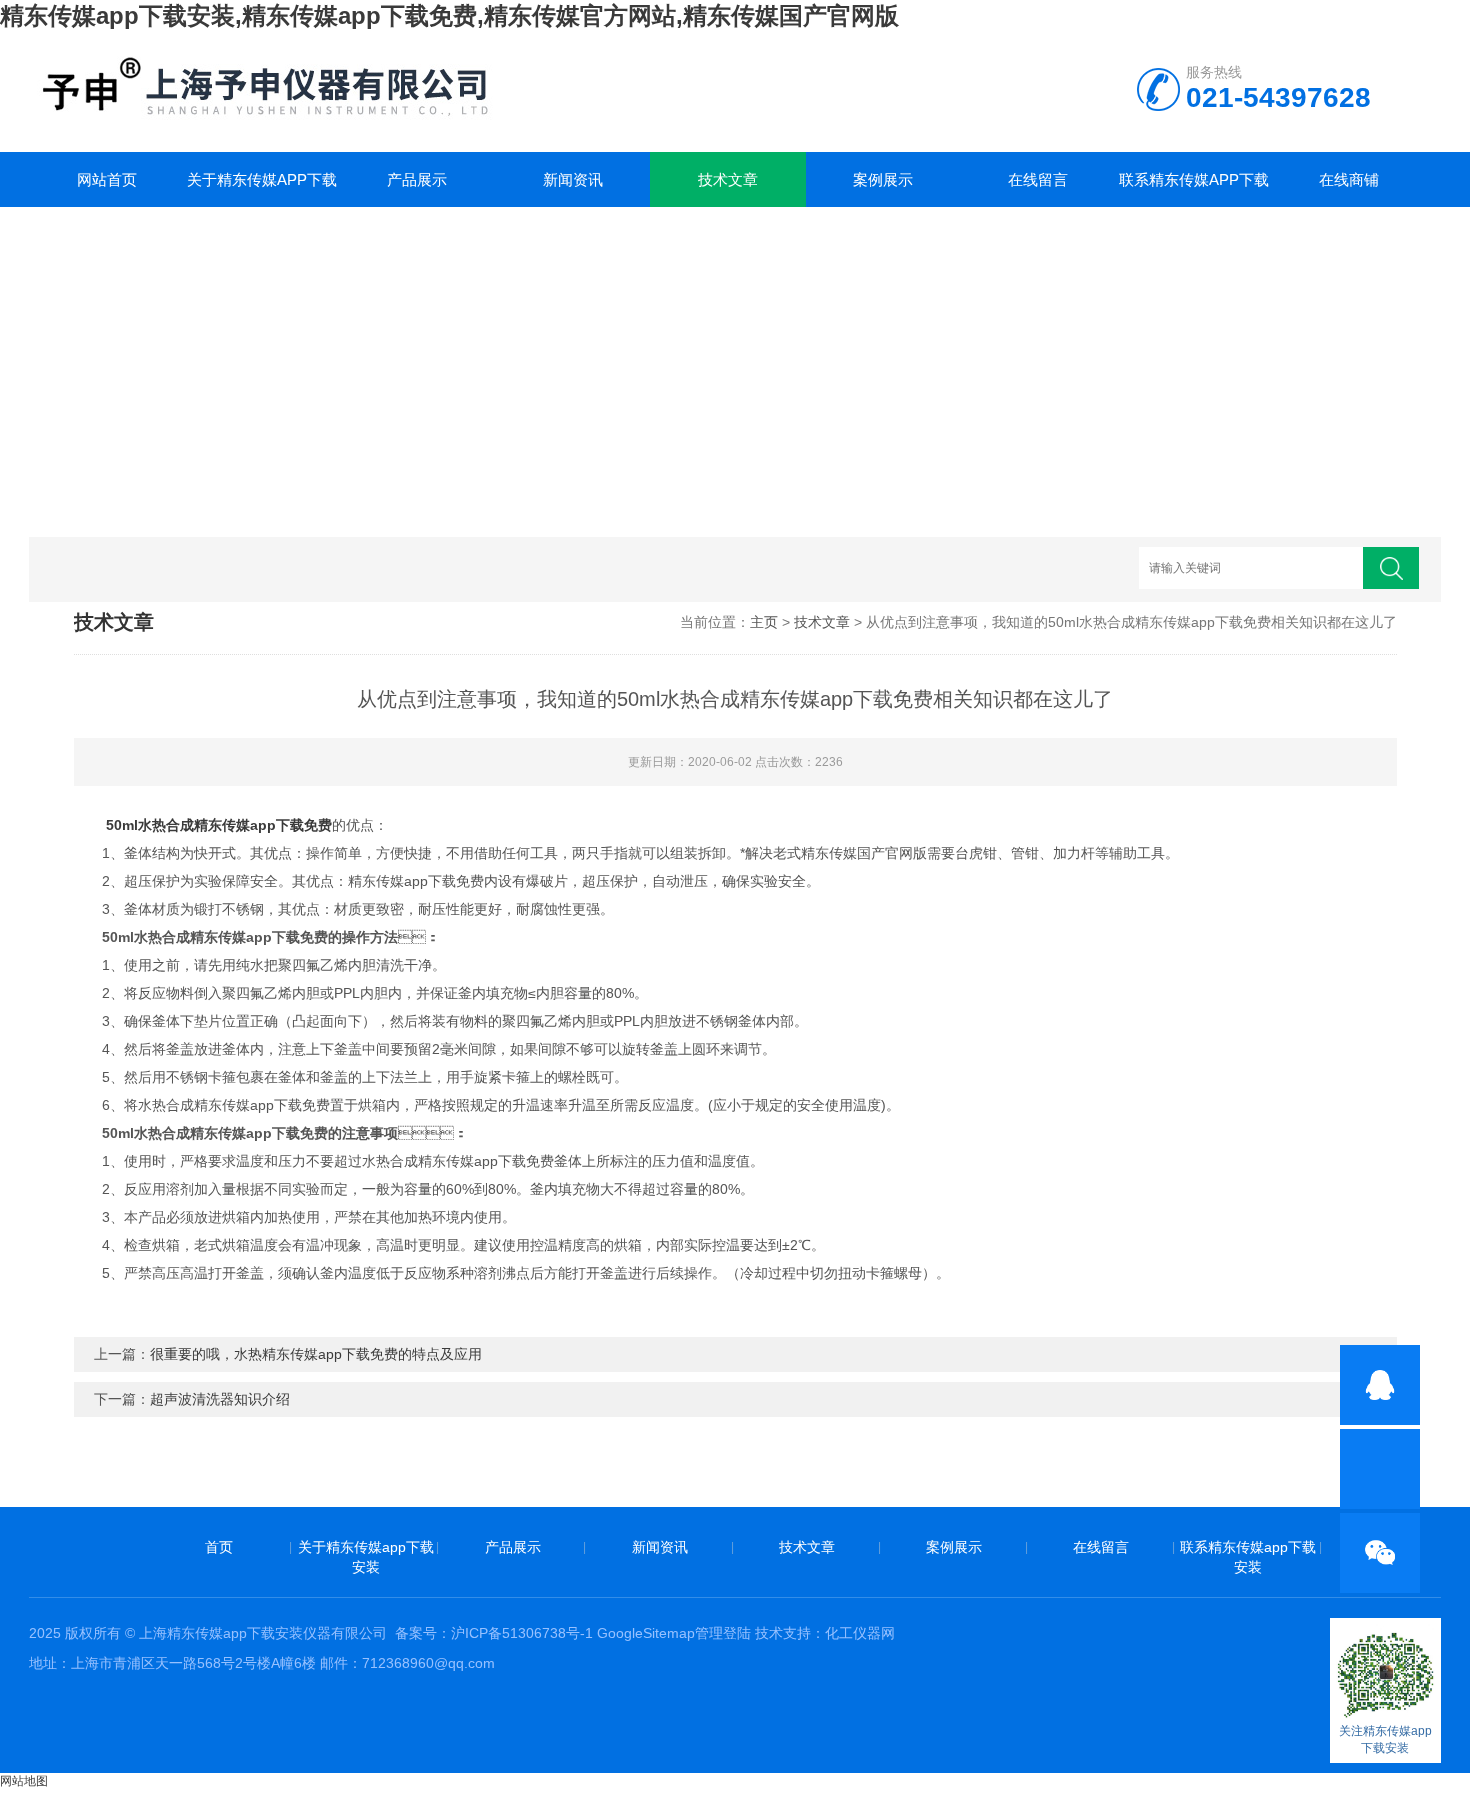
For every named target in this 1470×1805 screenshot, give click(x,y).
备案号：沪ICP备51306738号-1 (494, 1633)
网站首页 (107, 179)
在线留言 (1038, 179)
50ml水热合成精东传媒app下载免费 (219, 825)
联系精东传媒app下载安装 (1194, 189)
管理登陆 (723, 1633)
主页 (764, 622)
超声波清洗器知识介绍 (220, 1399)
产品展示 (417, 179)
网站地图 (24, 1781)
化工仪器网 (860, 1633)
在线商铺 (1349, 179)
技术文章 (728, 179)
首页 (219, 1547)
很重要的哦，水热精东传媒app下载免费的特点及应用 (316, 1354)
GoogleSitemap (646, 1633)
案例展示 (883, 179)
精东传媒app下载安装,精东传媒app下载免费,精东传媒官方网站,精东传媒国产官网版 (449, 15)
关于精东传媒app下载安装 (262, 189)
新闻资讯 (573, 179)
